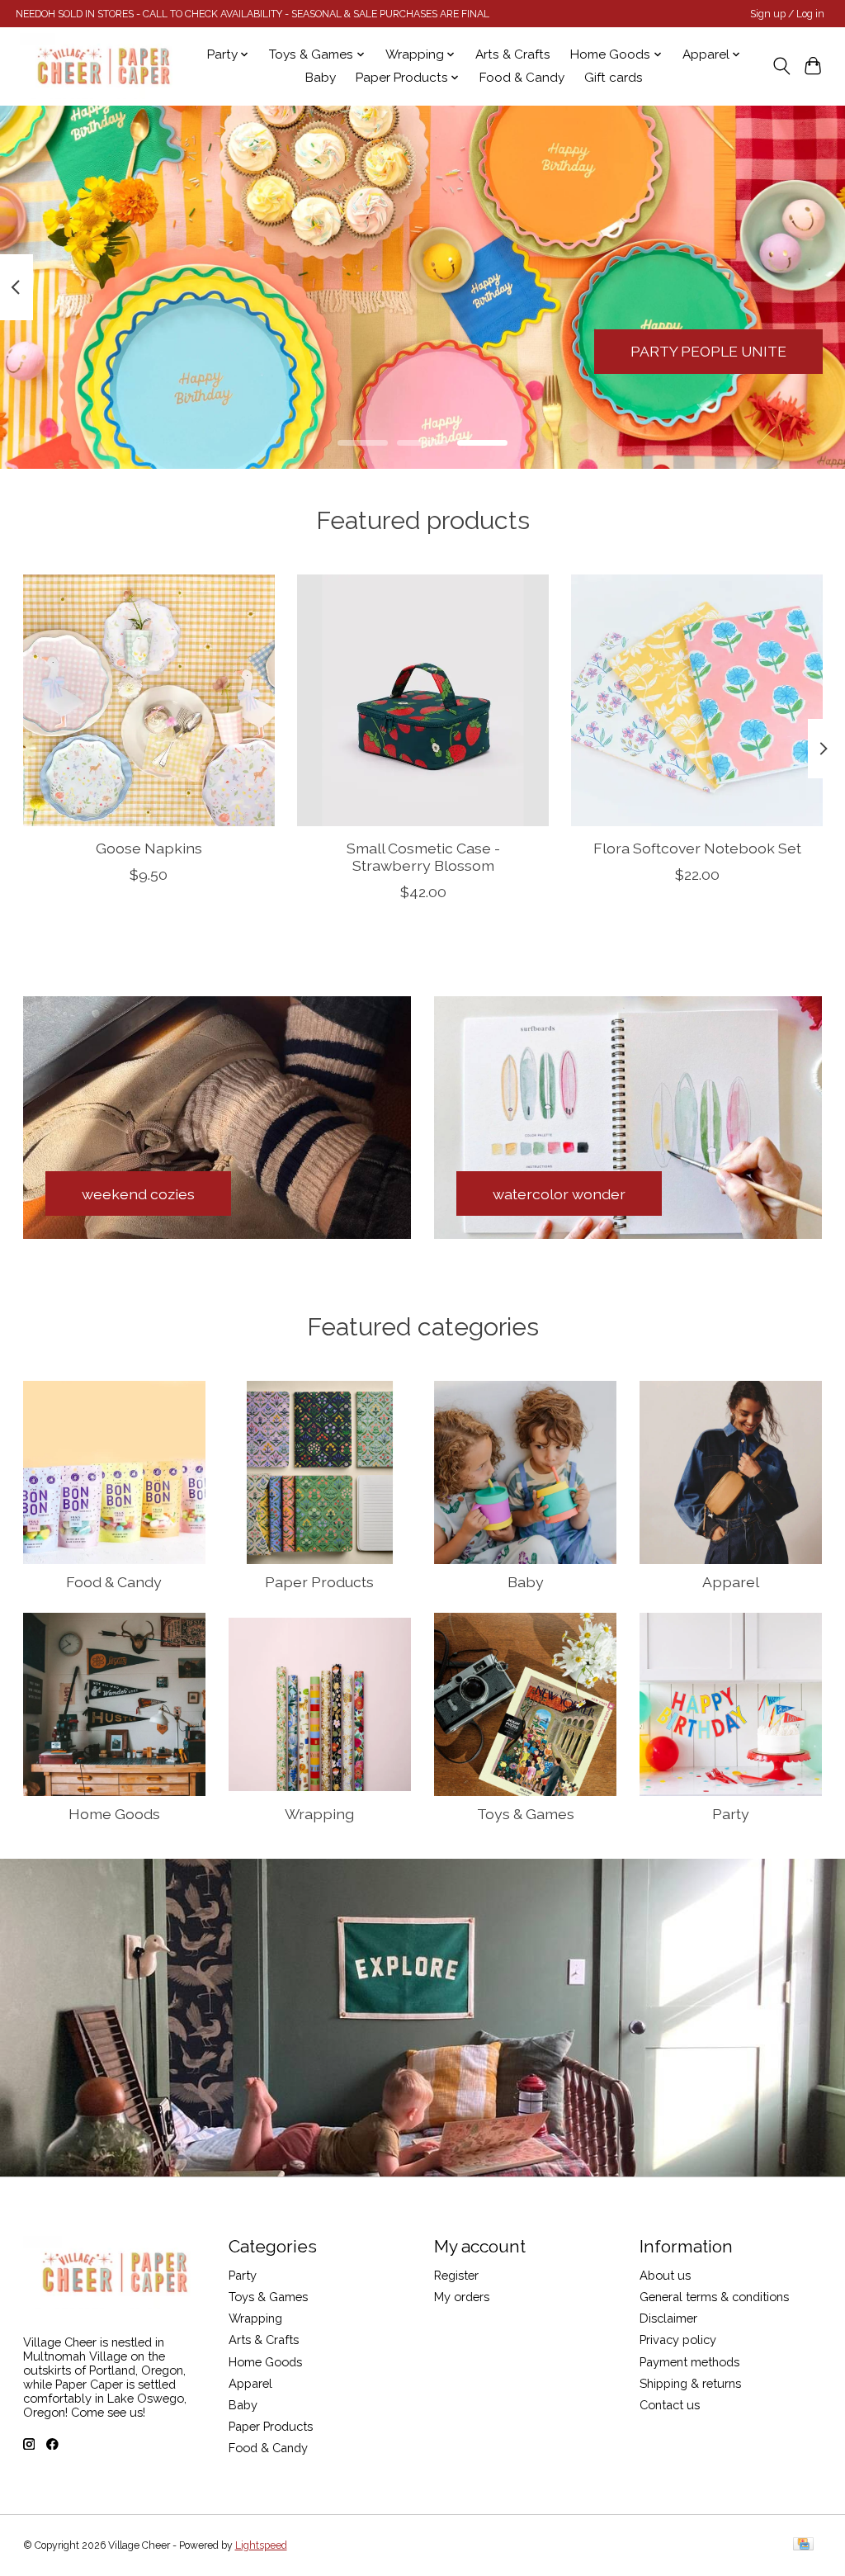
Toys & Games (526, 1814)
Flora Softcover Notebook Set (696, 848)
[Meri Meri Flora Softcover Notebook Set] (697, 700)
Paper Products (319, 1582)
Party (731, 1814)
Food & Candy (522, 78)
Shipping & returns (690, 2383)
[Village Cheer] (103, 66)
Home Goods (114, 1814)
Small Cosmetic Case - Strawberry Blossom (422, 857)
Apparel (731, 1582)
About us (665, 2275)
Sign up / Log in (787, 14)
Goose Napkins (148, 848)
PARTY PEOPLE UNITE (708, 351)
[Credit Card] (803, 2545)
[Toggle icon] (781, 66)
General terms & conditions (714, 2297)
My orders (462, 2297)
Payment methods (689, 2362)
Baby (321, 78)
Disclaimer (668, 2318)
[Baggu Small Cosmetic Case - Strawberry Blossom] (423, 700)
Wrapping (319, 1814)
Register (456, 2275)
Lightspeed (261, 2545)
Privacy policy (678, 2340)
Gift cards (614, 78)
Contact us (670, 2405)
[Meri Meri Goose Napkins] (149, 700)
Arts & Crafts (513, 54)
